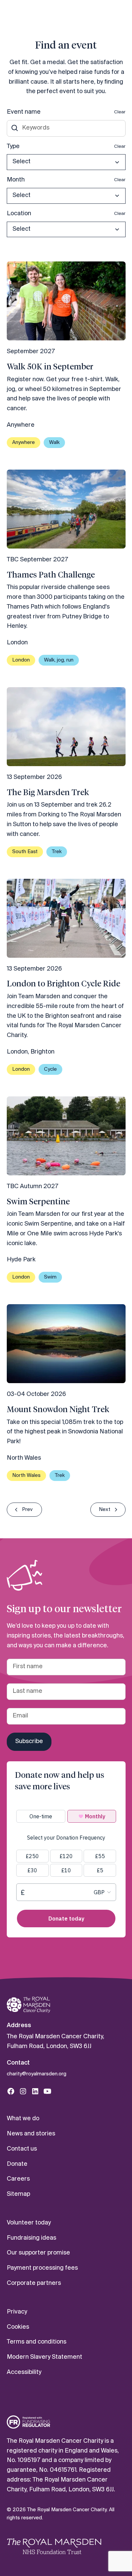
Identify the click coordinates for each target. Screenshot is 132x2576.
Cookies (18, 2327)
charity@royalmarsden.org (37, 2074)
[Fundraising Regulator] (28, 2422)
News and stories (31, 2134)
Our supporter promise (38, 2253)
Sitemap (18, 2194)
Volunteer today (29, 2223)
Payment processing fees (42, 2268)
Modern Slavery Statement (45, 2357)
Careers (18, 2179)
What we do (23, 2119)
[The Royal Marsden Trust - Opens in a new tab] (54, 2546)
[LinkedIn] (35, 2091)
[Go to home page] (28, 2005)
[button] (66, 162)
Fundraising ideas (31, 2238)
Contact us (22, 2149)
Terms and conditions (37, 2342)
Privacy (17, 2312)
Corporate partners (34, 2283)
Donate (17, 2164)
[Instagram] (23, 2091)
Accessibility (24, 2372)
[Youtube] (47, 2091)
